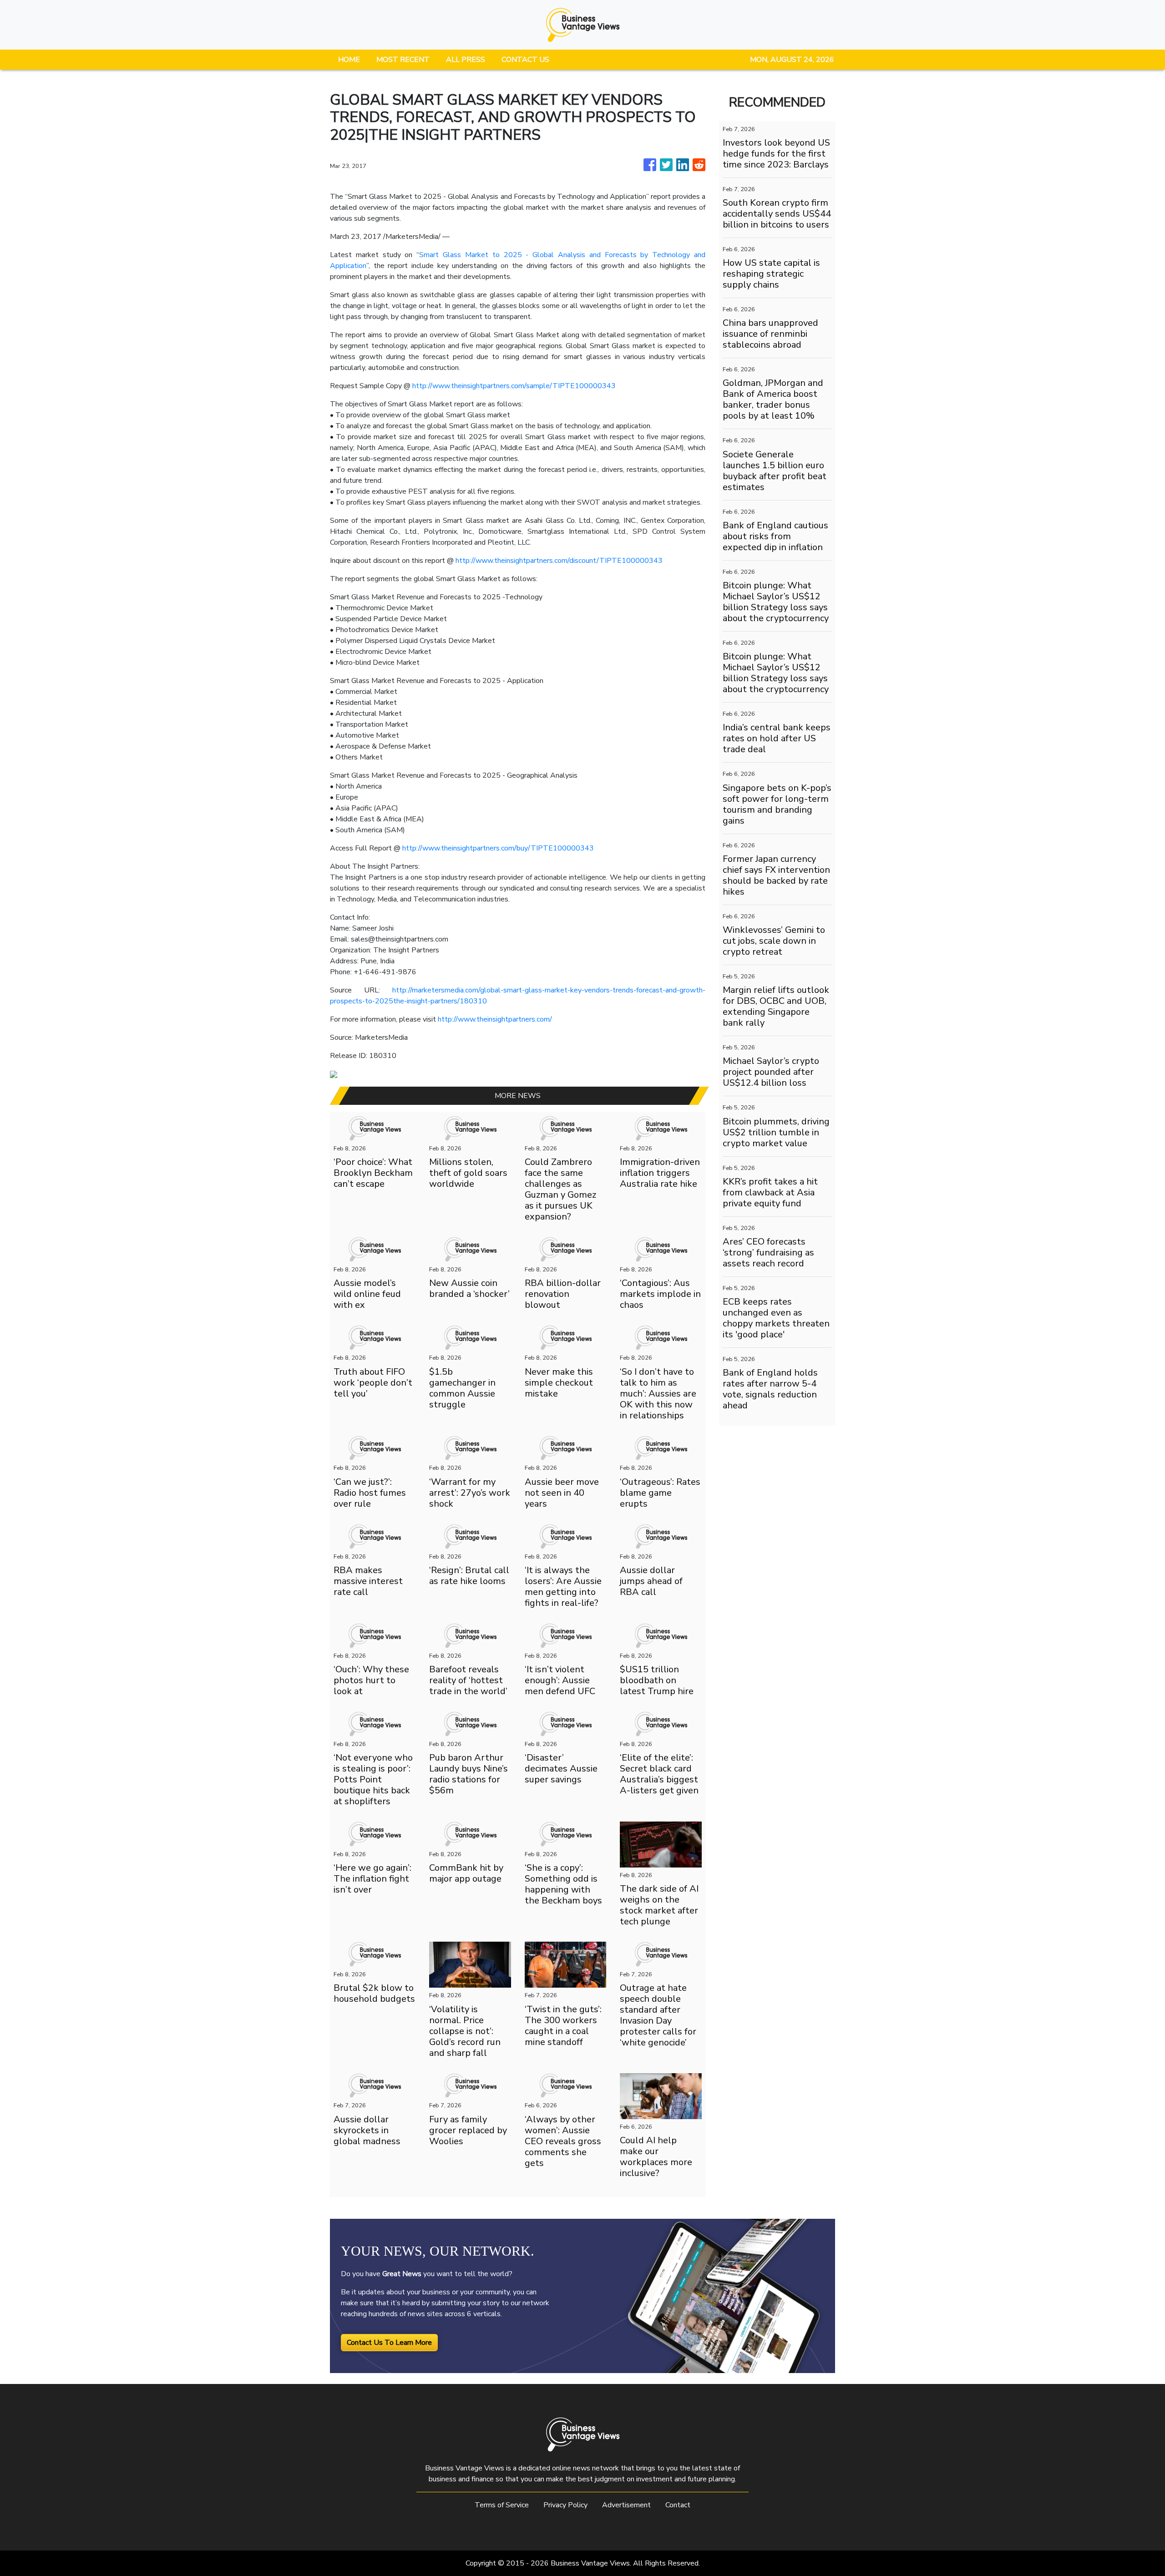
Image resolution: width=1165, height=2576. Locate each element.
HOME (349, 60)
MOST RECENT (403, 60)
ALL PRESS (466, 60)
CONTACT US (525, 60)
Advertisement (626, 2505)
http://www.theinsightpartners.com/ (495, 1019)
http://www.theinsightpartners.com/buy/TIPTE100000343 (498, 848)
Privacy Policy (565, 2505)
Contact (678, 2505)
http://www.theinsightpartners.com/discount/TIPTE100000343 (559, 561)
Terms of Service (502, 2505)
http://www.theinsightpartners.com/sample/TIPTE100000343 (514, 386)
